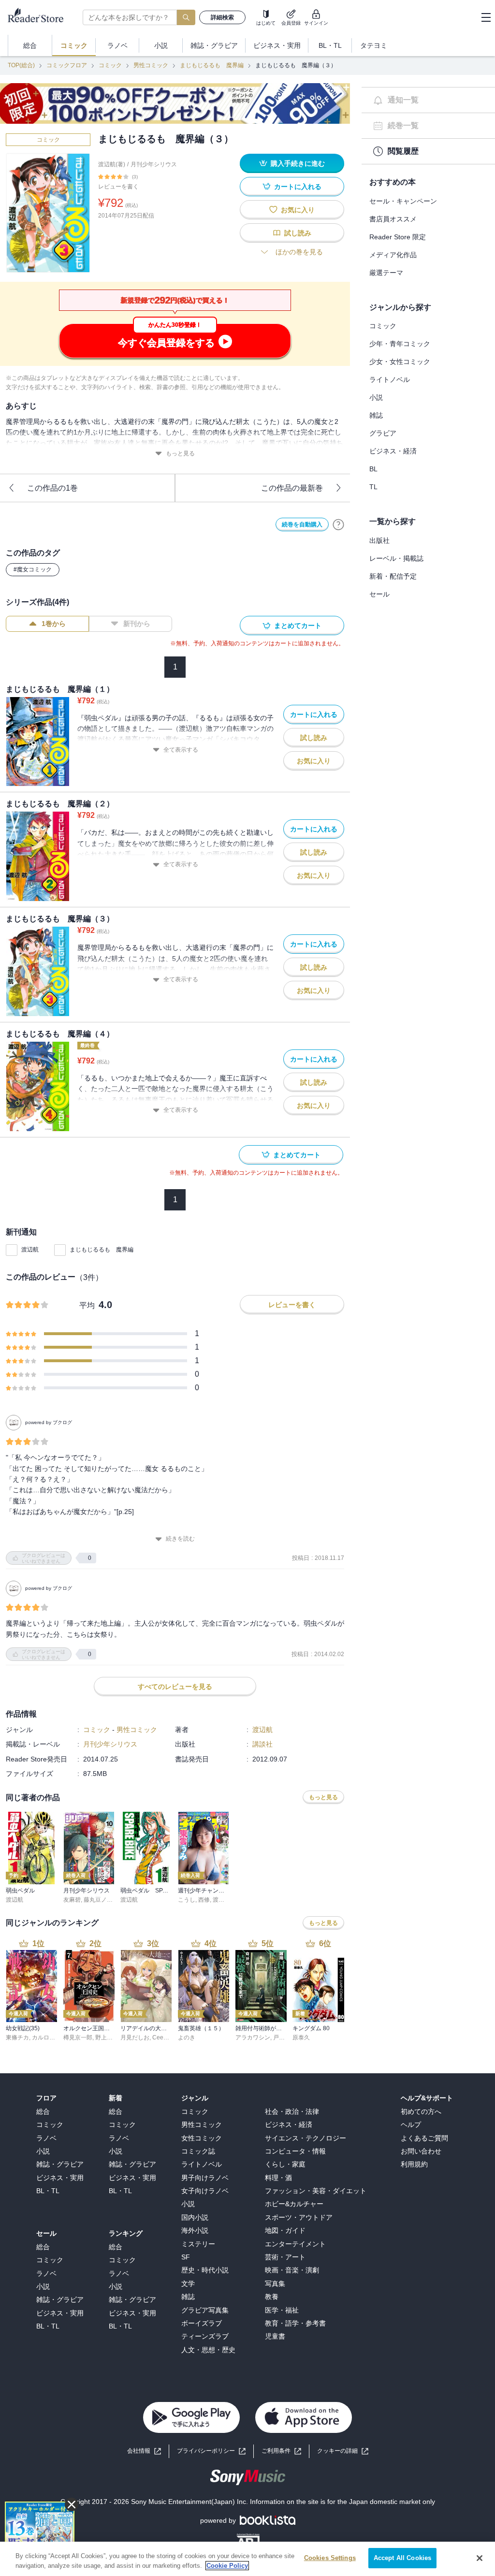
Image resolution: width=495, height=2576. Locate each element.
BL (373, 469)
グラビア (383, 433)
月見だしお (135, 2038)
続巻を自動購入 (302, 524)
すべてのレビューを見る (175, 1687)
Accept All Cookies (402, 2558)
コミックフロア (67, 65)
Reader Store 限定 (398, 237)
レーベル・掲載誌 (396, 558)
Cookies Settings (330, 2558)
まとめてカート (298, 626)
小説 (376, 397)
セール (379, 594)
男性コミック (151, 65)
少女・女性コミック (400, 362)
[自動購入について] (338, 524)
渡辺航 (30, 1250)
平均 (87, 1305)
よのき (187, 2038)
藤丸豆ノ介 (98, 1900)
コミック (110, 65)
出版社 (379, 540)
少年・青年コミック (400, 344)
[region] (247, 2559)
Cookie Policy (227, 2566)
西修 (204, 1900)
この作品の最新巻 (292, 488)
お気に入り (298, 210)
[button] (343, 2451)
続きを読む (180, 1539)
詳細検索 (222, 17)
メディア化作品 (393, 255)
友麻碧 (72, 1900)
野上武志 (107, 2038)
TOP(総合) (21, 65)
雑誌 (376, 415)
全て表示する (181, 750)
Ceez (159, 2038)
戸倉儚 (282, 2038)
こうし (187, 1900)
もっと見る (180, 453)
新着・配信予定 (393, 576)
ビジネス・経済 (393, 451)
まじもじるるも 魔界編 (212, 65)
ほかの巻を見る (299, 252)
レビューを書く (118, 187)
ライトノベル (390, 379)
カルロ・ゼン (49, 2038)
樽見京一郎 (78, 2038)
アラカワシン (253, 2038)
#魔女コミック (33, 569)
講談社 (262, 1744)
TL (373, 487)
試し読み (298, 233)
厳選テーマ (386, 273)
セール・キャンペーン (403, 201)
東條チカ (17, 2038)
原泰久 (301, 2038)
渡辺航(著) (112, 164)
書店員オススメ (393, 219)
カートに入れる (298, 187)
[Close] (480, 2558)
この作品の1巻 (52, 488)
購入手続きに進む (298, 163)
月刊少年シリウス (154, 164)
